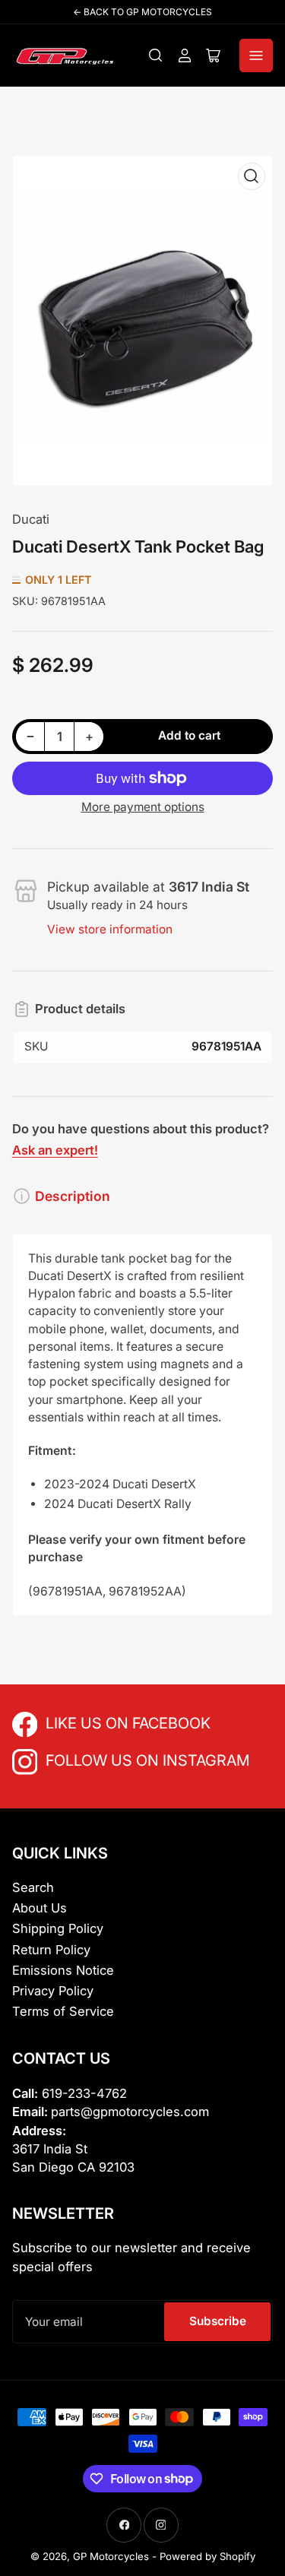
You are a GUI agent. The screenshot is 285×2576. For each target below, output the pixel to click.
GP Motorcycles (111, 2556)
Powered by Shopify (207, 2556)
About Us (40, 1908)
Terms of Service (63, 2011)
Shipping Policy (58, 1928)
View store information (110, 929)
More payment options (143, 807)
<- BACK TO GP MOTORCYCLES (142, 12)
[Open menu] (256, 55)
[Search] (156, 55)
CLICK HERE (79, 1722)
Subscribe (218, 2321)
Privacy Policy (53, 1991)
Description (73, 1196)
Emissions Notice (63, 1970)
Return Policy (51, 1950)
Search (33, 1887)
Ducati (31, 519)
